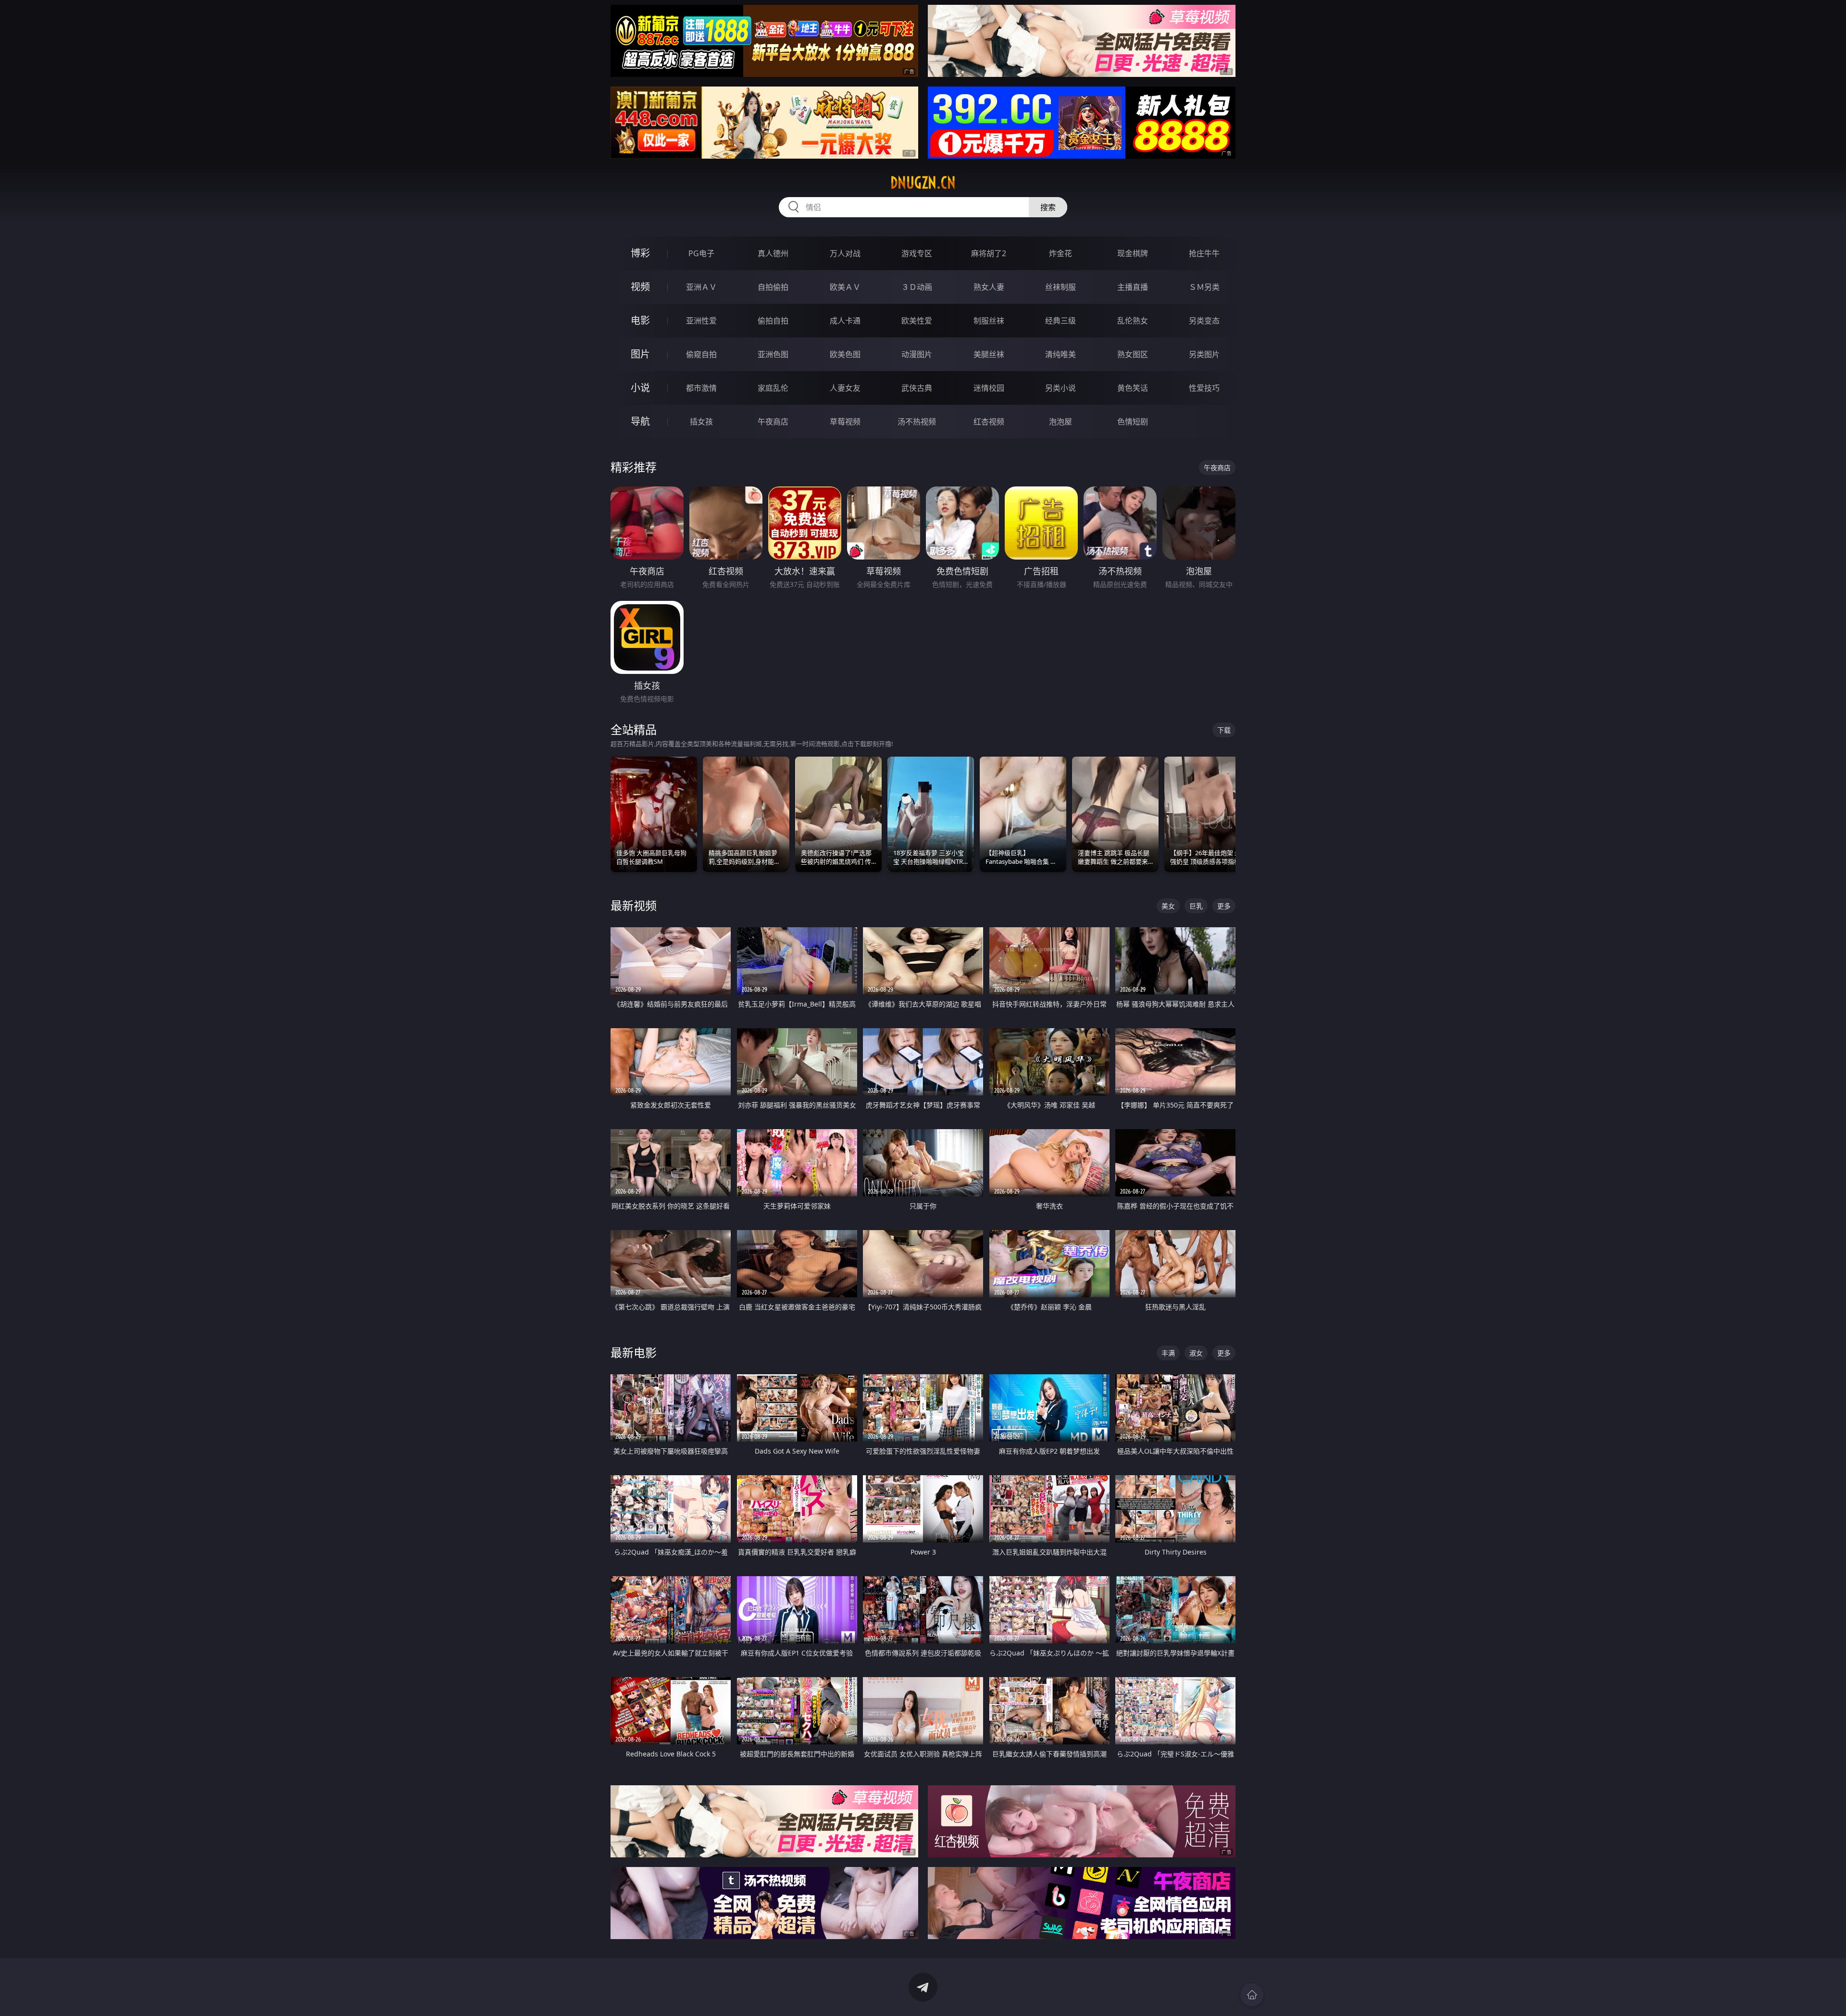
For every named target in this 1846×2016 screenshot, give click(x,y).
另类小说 (1060, 388)
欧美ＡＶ (845, 287)
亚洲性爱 (701, 321)
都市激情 (701, 388)
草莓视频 (845, 422)
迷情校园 (989, 388)
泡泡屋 (1060, 422)
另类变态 (1204, 321)
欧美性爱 (917, 321)
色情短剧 (1133, 422)
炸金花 (1060, 253)
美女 (1168, 906)
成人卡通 (845, 321)
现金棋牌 (1133, 253)
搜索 (1048, 207)
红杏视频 (989, 422)
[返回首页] (1252, 1995)
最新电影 (634, 1352)
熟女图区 (1133, 354)
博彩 (640, 253)
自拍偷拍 (773, 287)
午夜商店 (773, 422)
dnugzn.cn (923, 183)
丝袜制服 (1060, 287)
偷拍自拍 (773, 321)
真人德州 (773, 253)
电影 (640, 320)
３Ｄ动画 (917, 287)
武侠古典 (917, 388)
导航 (640, 421)
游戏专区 (917, 253)
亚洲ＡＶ (701, 287)
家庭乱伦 (773, 388)
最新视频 (634, 905)
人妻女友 (845, 388)
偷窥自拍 (701, 354)
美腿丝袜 (989, 354)
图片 (640, 354)
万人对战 (845, 253)
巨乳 (1196, 906)
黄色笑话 (1133, 388)
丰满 (1168, 1353)
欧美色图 (845, 354)
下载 (1224, 730)
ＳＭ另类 (1204, 287)
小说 (640, 388)
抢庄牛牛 (1204, 253)
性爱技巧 (1204, 388)
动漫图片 (917, 354)
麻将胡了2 (989, 253)
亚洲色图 (773, 354)
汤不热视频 (917, 422)
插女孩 (701, 422)
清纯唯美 (1060, 354)
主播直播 (1133, 287)
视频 (640, 287)
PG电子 (701, 253)
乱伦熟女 (1133, 321)
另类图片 (1204, 354)
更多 (1224, 906)
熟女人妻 (989, 287)
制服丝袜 (989, 321)
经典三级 (1060, 321)
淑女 (1196, 1353)
